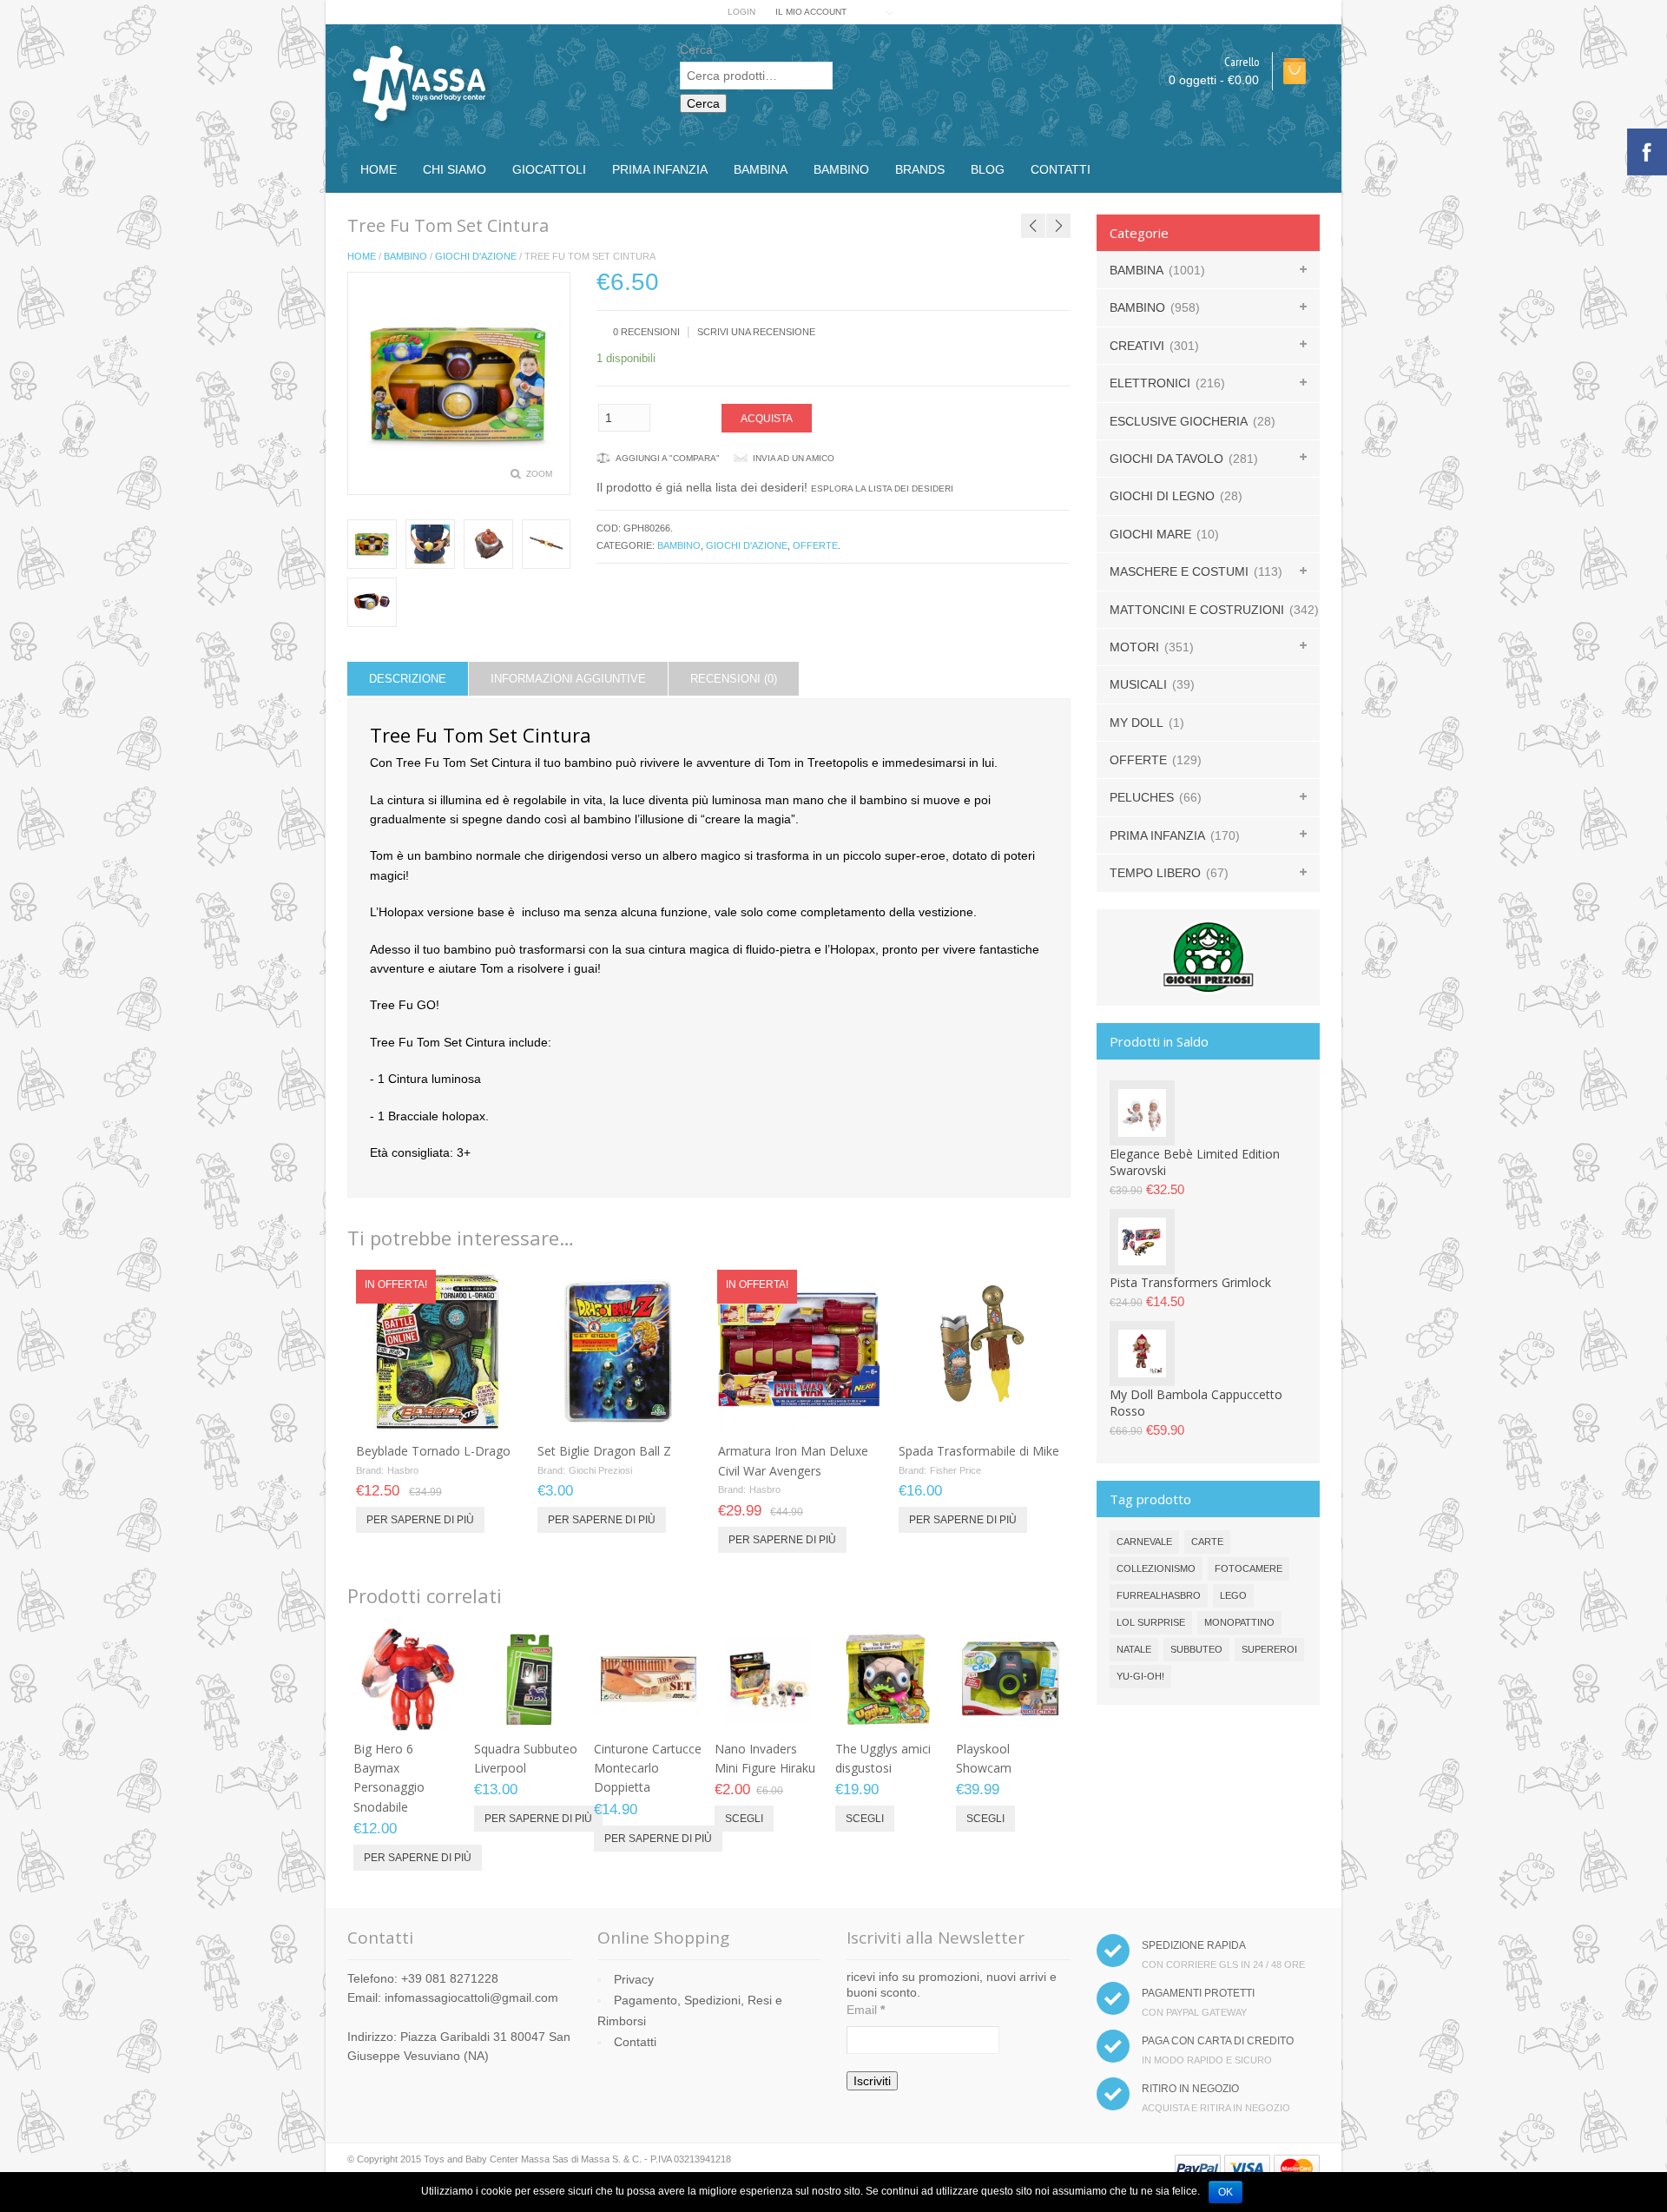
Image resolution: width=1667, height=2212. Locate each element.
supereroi (1269, 1649)
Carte (1207, 1542)
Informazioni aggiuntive (568, 679)
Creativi (1137, 346)
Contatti (1061, 169)
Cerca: (698, 50)
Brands (920, 169)
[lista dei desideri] (459, 1414)
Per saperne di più (420, 1520)
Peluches (1142, 797)
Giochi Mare (1150, 534)
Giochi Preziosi (600, 1470)
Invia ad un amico (794, 458)
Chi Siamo (455, 169)
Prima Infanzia (660, 169)
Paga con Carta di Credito (1218, 2041)
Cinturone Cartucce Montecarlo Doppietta (648, 1768)
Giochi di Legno (1162, 496)
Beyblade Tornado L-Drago (433, 1451)
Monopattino (1239, 1622)
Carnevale (1144, 1542)
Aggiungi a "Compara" (668, 458)
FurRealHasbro (1159, 1595)
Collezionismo (1156, 1568)
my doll (1137, 723)
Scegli (744, 1819)
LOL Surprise (1151, 1622)
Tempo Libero (1155, 873)
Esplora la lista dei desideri (882, 489)
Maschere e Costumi (1179, 571)
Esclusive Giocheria (1179, 421)
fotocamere (1249, 1568)
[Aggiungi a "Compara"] (488, 1414)
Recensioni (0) (734, 679)
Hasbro (403, 1470)
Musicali (1138, 684)
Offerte (815, 545)
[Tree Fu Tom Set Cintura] (372, 544)
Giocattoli (549, 169)
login (741, 12)
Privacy (634, 1979)
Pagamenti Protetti (1198, 1993)
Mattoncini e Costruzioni (1197, 610)
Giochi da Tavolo (1166, 459)
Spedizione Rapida (1194, 1945)
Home (379, 169)
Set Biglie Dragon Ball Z (604, 1451)
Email (866, 2010)
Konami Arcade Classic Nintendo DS (1041, 203)
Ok (1226, 2192)
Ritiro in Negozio (1190, 2089)
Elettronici (1150, 383)
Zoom (539, 474)
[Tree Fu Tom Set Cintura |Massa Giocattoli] (430, 544)
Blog (988, 169)
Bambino (841, 169)
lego (1233, 1595)
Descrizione (408, 679)
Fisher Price (955, 1470)
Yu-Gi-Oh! (1140, 1676)
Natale (1134, 1649)
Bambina (761, 169)
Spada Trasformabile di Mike (979, 1451)
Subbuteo (1196, 1649)
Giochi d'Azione (476, 256)
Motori (1134, 647)
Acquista (767, 419)
